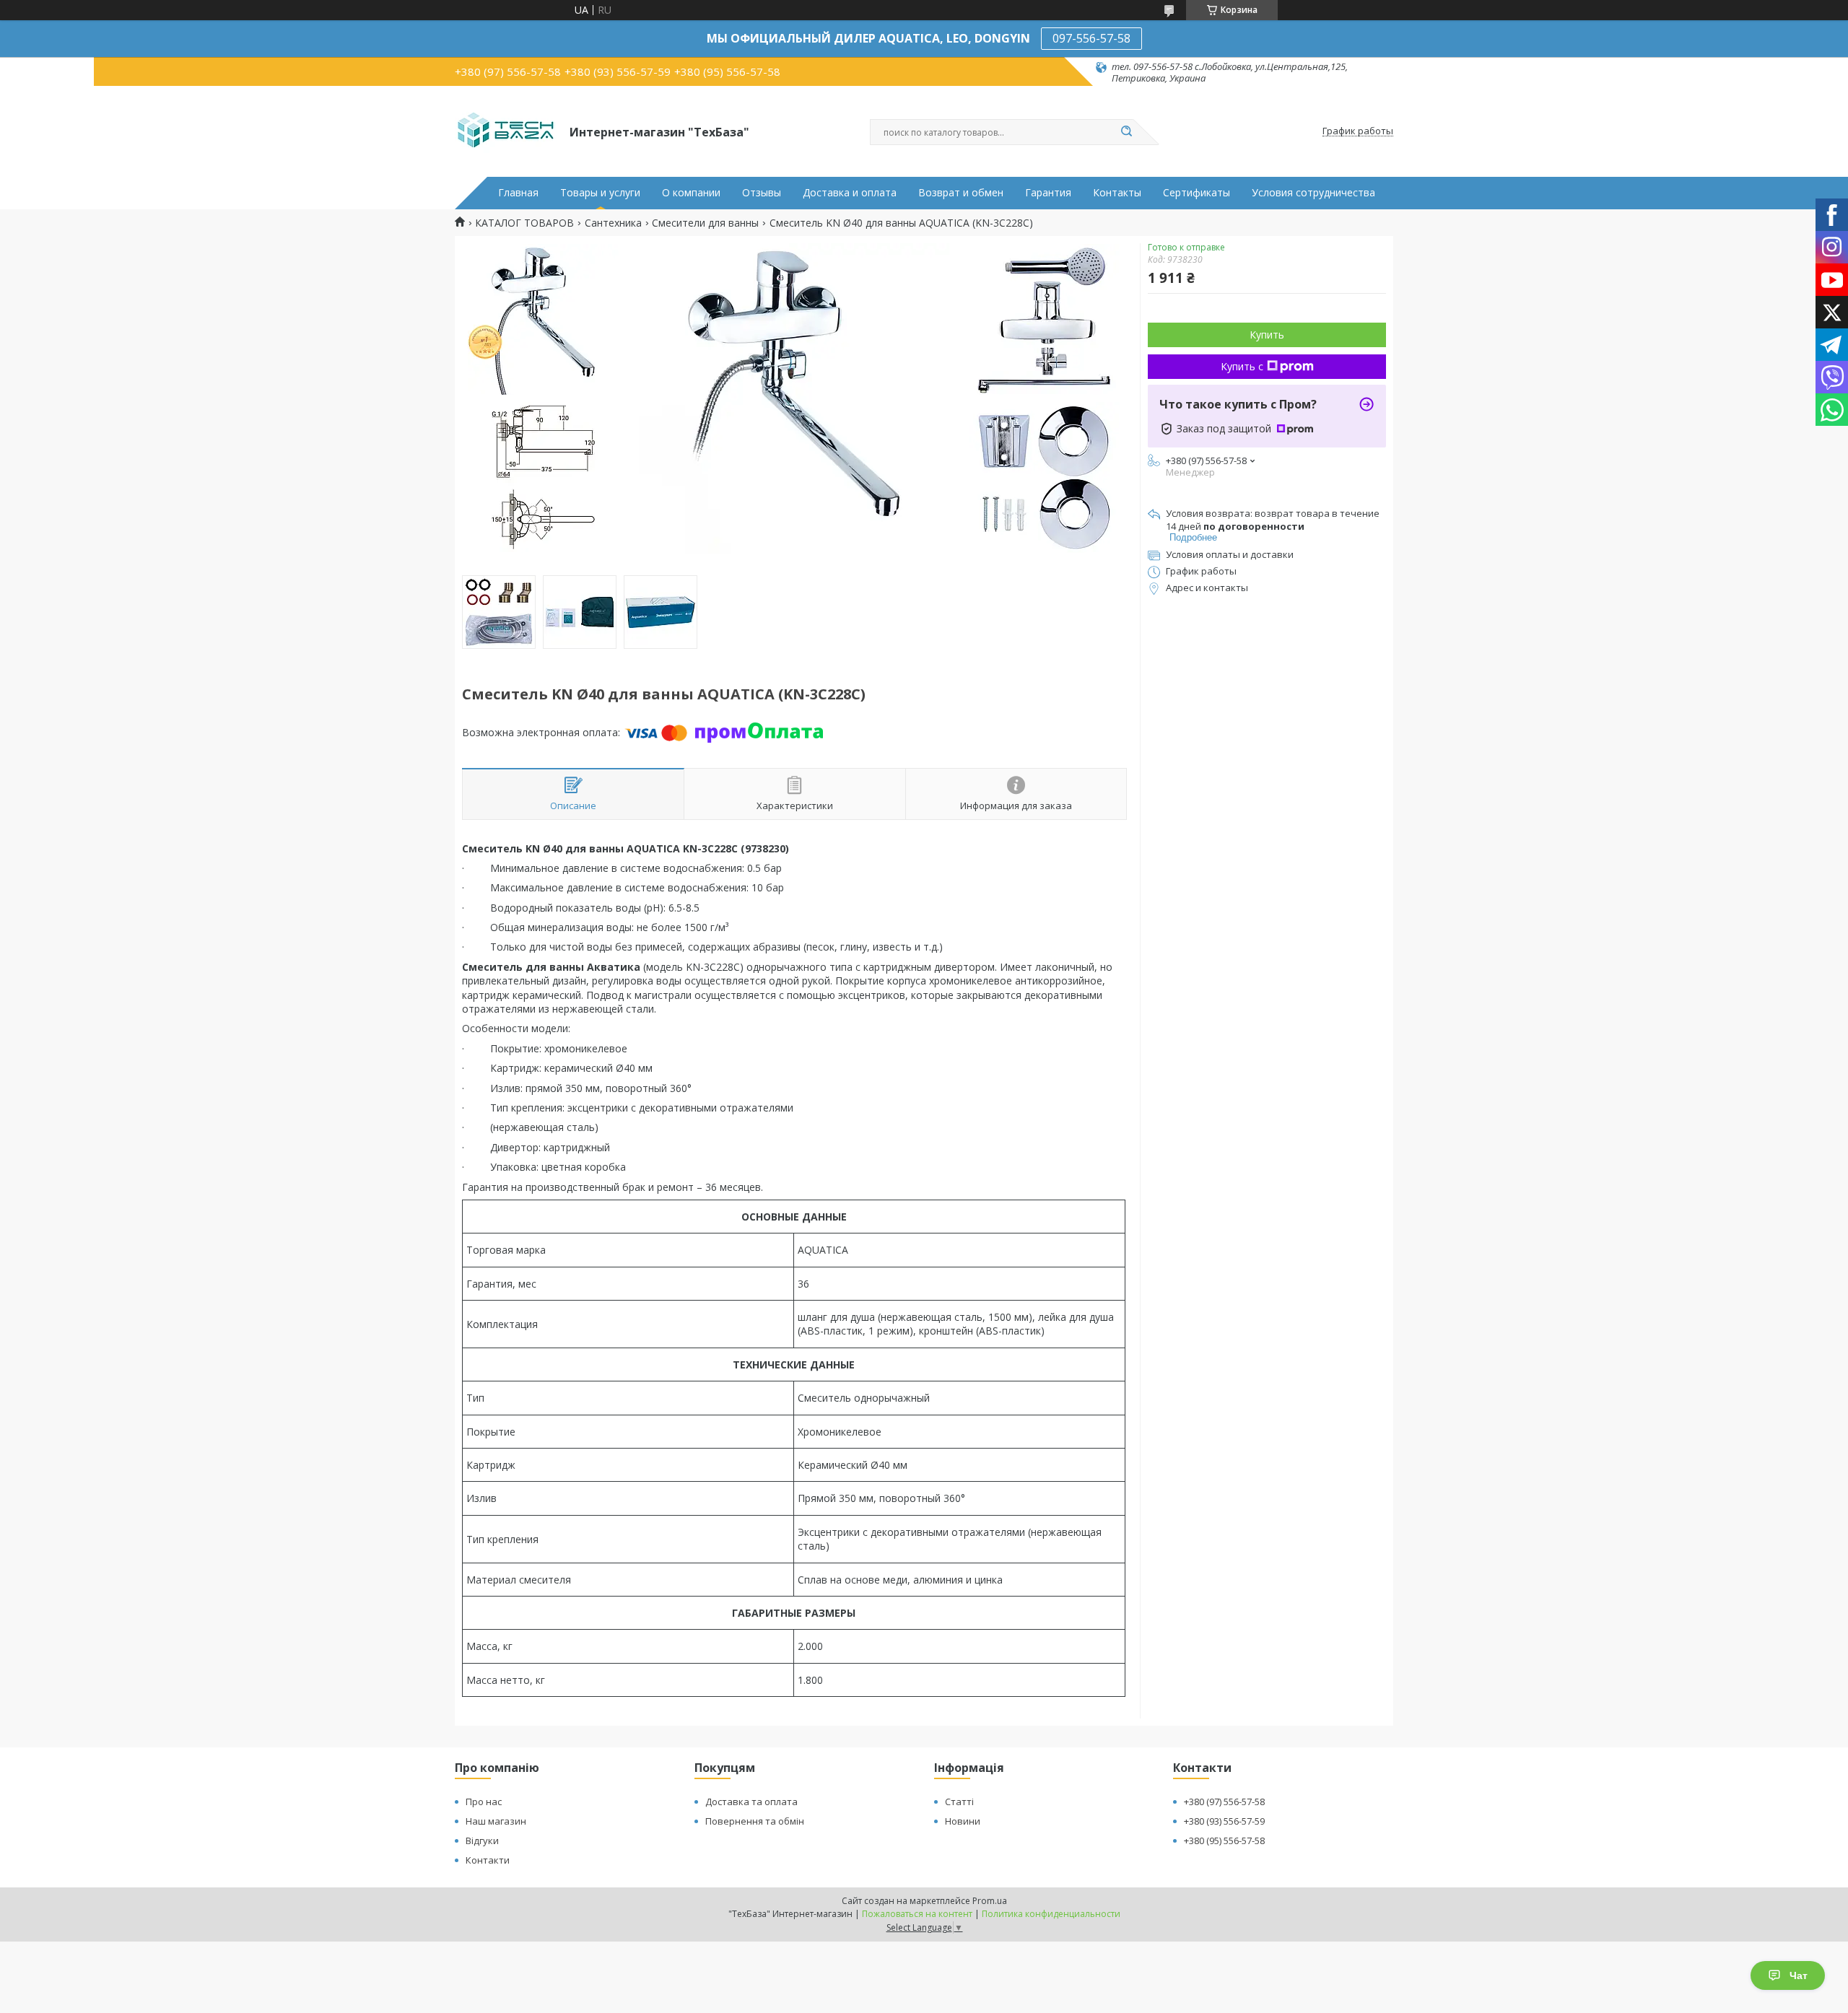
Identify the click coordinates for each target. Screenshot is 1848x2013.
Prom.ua (990, 1901)
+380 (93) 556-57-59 (1224, 1821)
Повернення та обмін (755, 1821)
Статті (959, 1802)
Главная (518, 193)
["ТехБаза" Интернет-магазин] (506, 131)
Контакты (1117, 193)
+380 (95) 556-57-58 (1224, 1840)
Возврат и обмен (961, 193)
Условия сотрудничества (1313, 193)
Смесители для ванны (705, 223)
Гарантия (1048, 193)
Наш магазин (496, 1821)
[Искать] (1126, 132)
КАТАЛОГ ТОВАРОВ (524, 223)
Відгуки (482, 1840)
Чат (1799, 1975)
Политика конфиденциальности (1051, 1914)
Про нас (484, 1802)
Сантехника (613, 223)
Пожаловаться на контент (917, 1914)
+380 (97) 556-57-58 (1224, 1802)
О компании (691, 193)
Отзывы (762, 193)
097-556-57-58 (1091, 38)
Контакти (488, 1860)
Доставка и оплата (850, 193)
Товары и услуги (600, 193)
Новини (963, 1821)
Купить (1267, 335)
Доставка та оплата (751, 1802)
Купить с (1242, 366)
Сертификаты (1197, 193)
